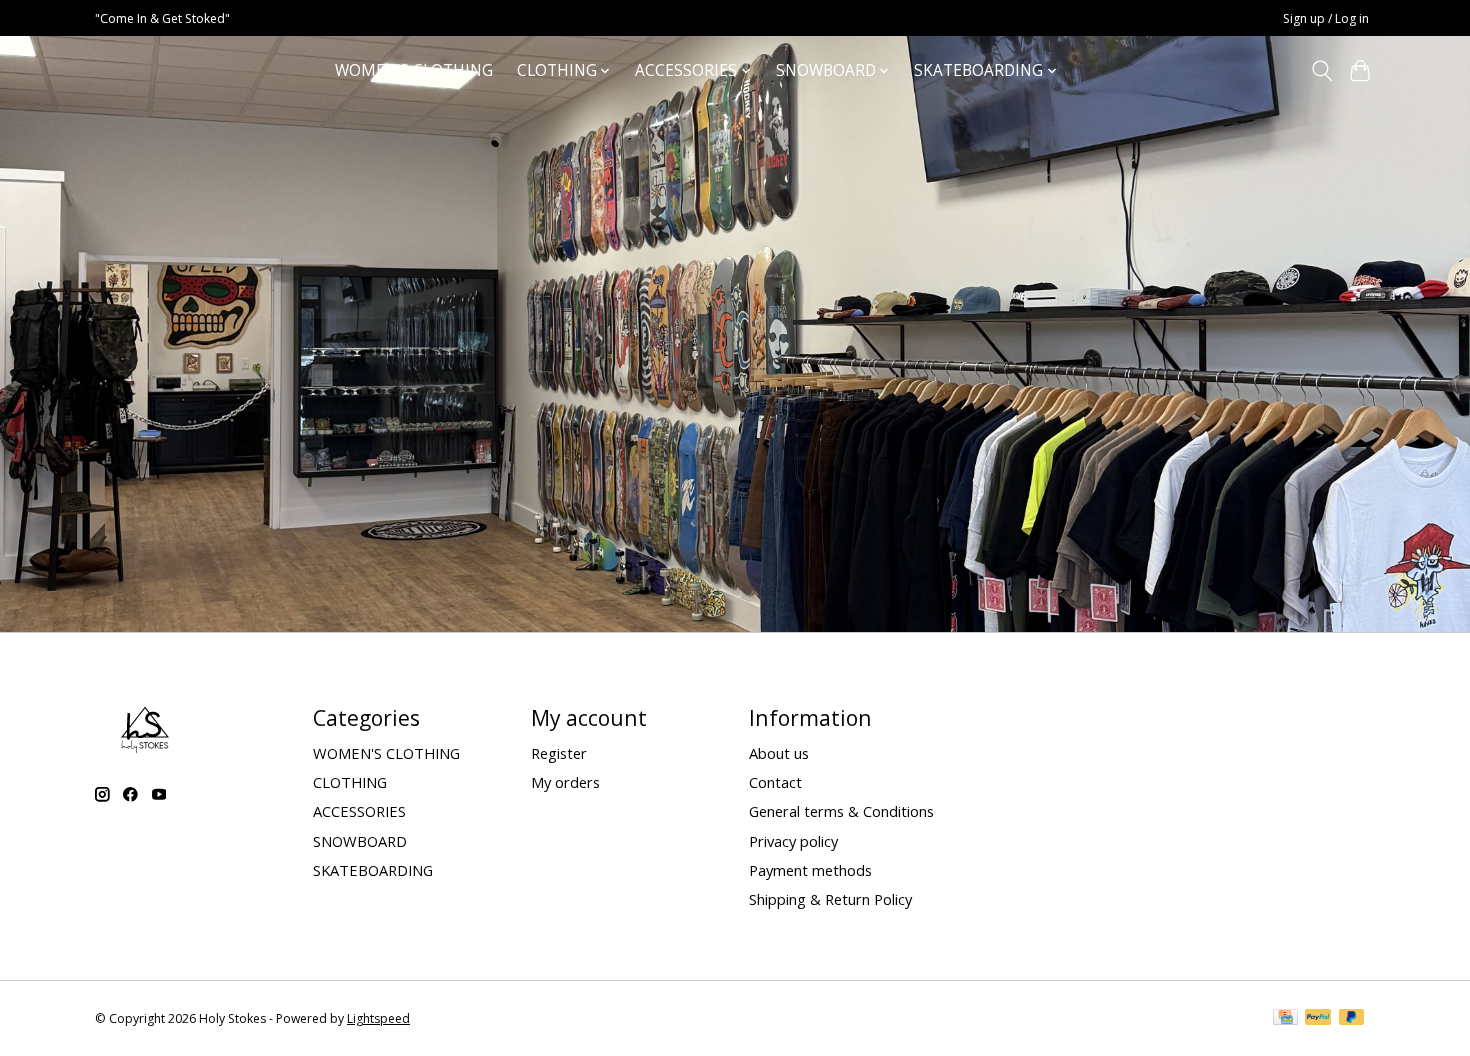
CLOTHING (350, 782)
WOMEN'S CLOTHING (414, 70)
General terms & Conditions (841, 811)
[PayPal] (1318, 1019)
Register (559, 753)
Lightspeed (378, 1018)
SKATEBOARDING (373, 870)
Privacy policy (793, 841)
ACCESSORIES (359, 811)
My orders (565, 782)
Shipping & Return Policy (830, 899)
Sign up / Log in (1326, 18)
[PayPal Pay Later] (1352, 1019)
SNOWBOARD (360, 841)
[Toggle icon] (1321, 71)
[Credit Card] (1285, 1019)
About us (779, 753)
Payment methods (810, 870)
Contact (775, 782)
